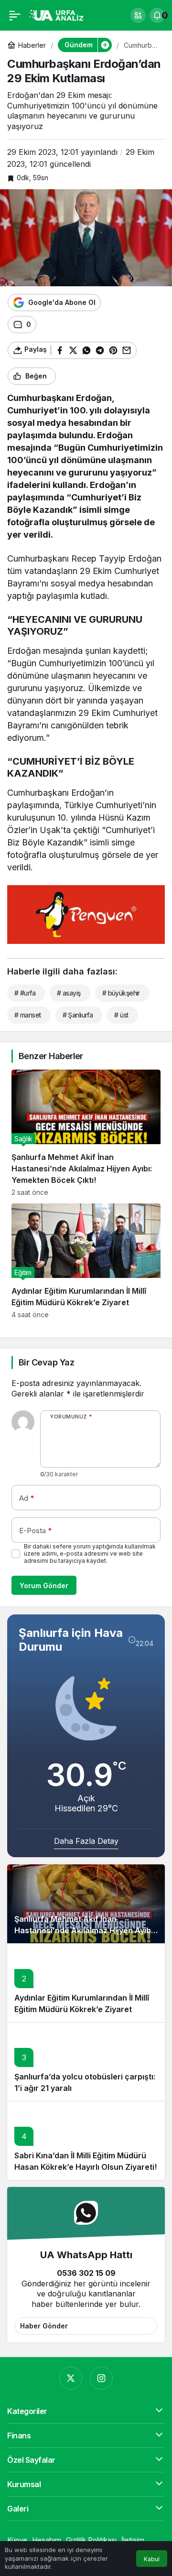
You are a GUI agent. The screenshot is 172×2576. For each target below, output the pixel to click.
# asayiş (69, 993)
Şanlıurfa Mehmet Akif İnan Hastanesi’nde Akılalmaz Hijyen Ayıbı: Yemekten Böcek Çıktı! (85, 1930)
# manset (28, 1015)
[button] (138, 15)
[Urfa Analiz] (59, 14)
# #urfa (25, 993)
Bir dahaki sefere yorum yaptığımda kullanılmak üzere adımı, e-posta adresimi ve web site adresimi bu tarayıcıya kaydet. (90, 1553)
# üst (121, 1015)
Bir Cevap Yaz (46, 1362)
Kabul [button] (152, 2559)
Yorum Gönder (44, 1586)
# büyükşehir (121, 993)
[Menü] (15, 15)
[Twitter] (71, 2378)
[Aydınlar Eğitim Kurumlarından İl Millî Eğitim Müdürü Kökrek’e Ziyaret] (86, 1261)
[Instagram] (101, 2378)
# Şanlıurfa (78, 1015)
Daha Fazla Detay (86, 1841)
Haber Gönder (44, 2326)
